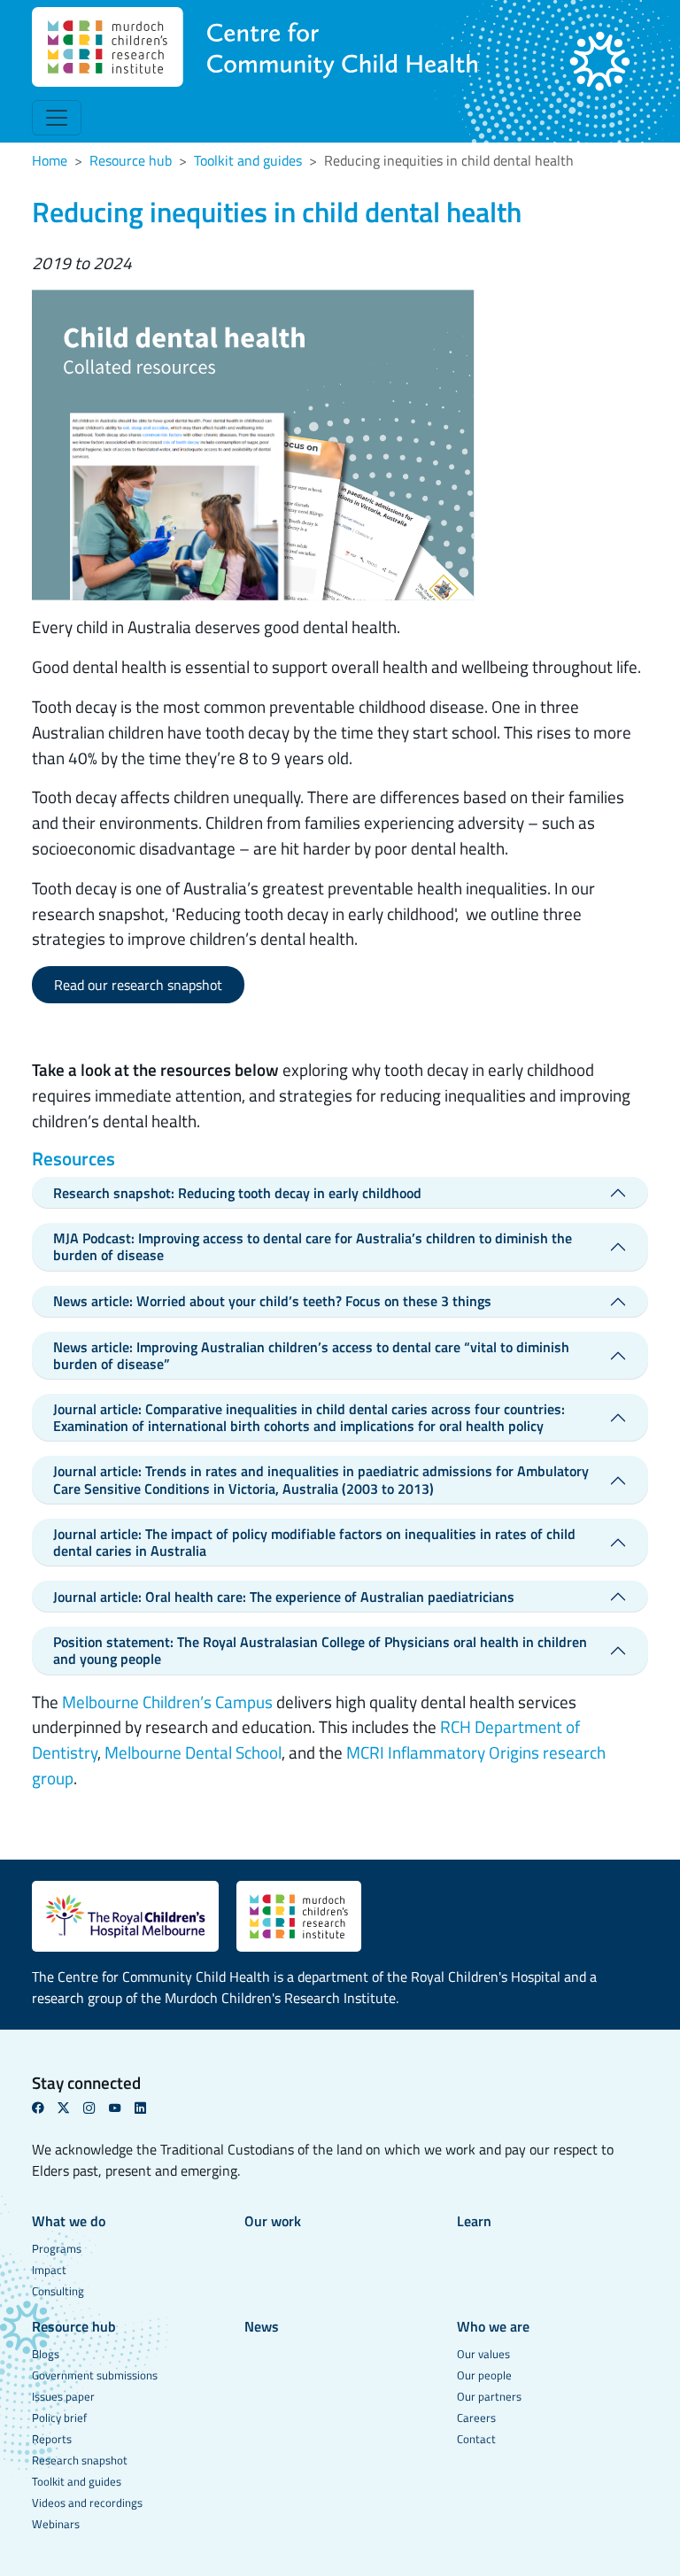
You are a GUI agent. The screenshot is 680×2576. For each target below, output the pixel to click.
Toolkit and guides (248, 160)
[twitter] (70, 2108)
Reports (52, 2439)
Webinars (56, 2524)
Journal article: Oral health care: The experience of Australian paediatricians (284, 1597)
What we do (69, 2221)
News (262, 2326)
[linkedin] (147, 2108)
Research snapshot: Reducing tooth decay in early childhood (237, 1193)
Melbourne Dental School (193, 1752)
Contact (476, 2439)
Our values (483, 2354)
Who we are (493, 2326)
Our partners (489, 2396)
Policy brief (59, 2417)
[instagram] (96, 2108)
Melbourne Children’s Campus (167, 1702)
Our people (484, 2375)
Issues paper (63, 2396)
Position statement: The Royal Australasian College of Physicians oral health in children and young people (320, 1650)
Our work (273, 2221)
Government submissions (95, 2375)
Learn (474, 2221)
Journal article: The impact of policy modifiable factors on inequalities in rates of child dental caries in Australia (314, 1542)
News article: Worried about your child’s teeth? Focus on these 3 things (272, 1301)
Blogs (46, 2354)
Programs (57, 2248)
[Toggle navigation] (57, 118)
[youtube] (122, 2108)
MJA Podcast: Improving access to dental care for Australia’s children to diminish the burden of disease (313, 1246)
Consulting (58, 2291)
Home (50, 160)
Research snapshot (80, 2460)
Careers (476, 2417)
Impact (49, 2270)
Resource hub (131, 160)
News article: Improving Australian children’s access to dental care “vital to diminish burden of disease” (311, 1355)
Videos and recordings (87, 2503)
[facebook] (45, 2108)
